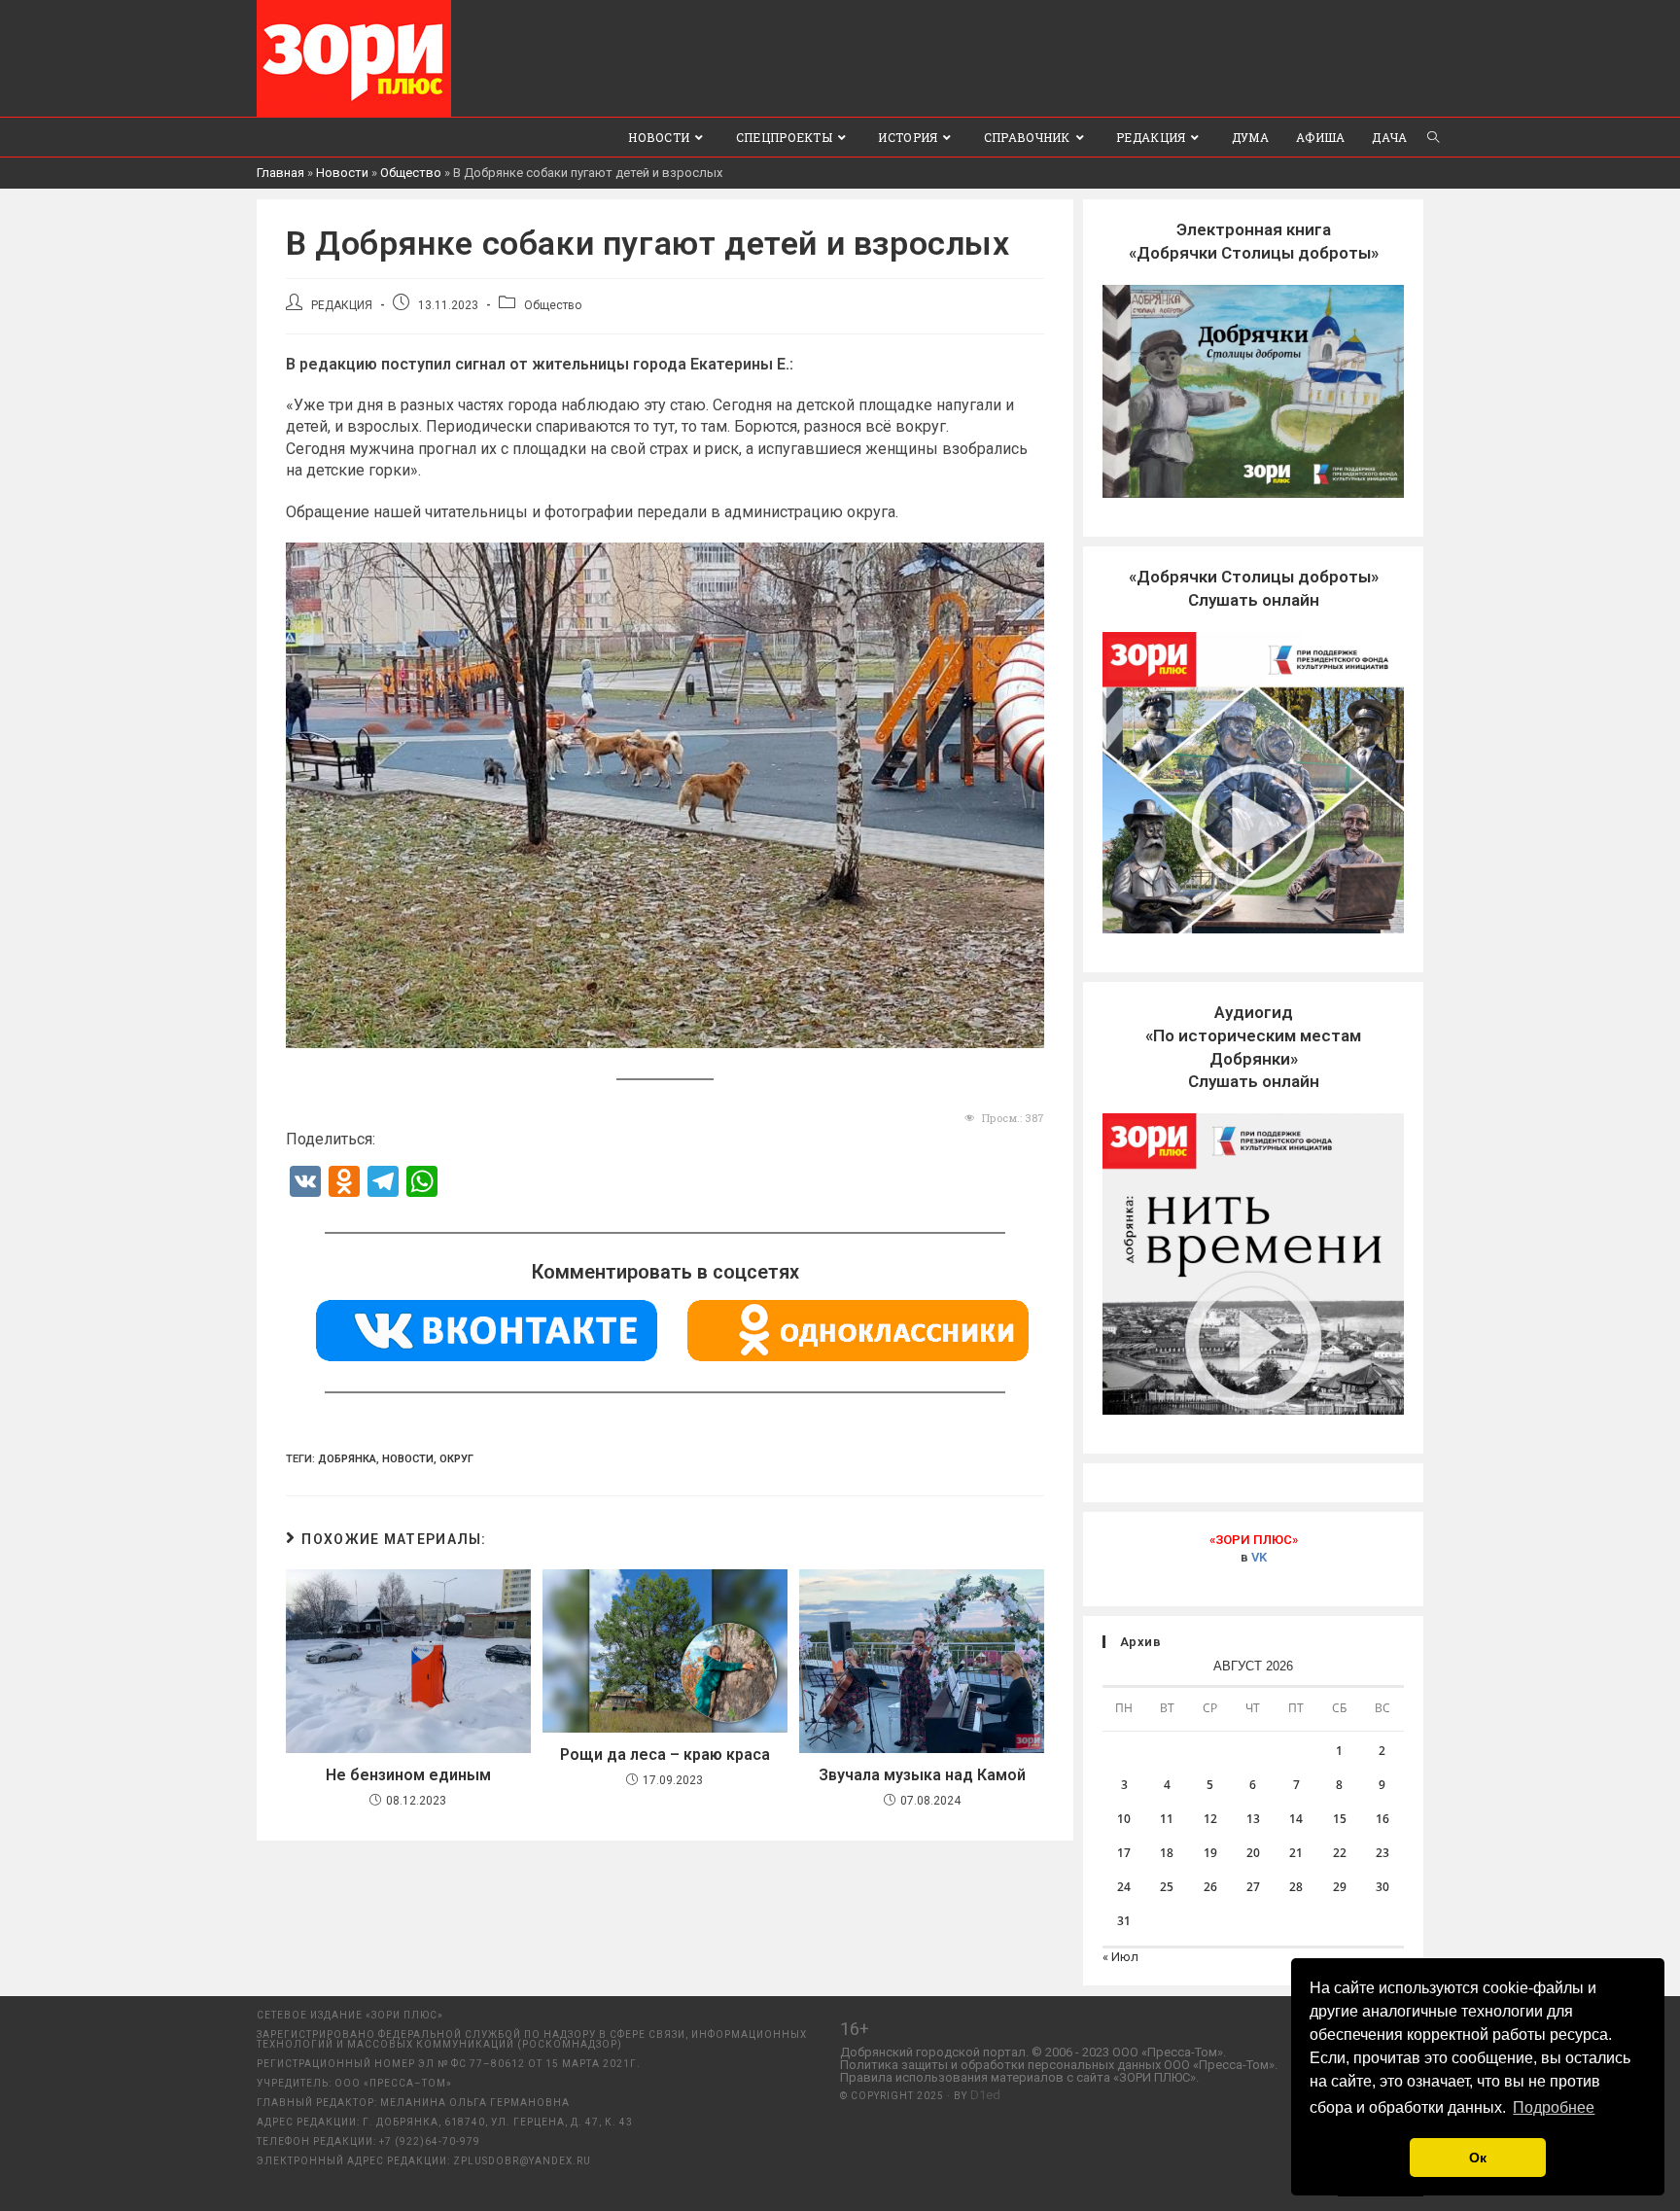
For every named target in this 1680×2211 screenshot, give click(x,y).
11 (1167, 1819)
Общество (411, 173)
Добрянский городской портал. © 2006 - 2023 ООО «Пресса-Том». (1033, 2052)
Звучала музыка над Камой (922, 1775)
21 (1296, 1853)
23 (1382, 1853)
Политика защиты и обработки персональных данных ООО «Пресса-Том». (1059, 2065)
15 (1340, 1819)
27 (1253, 1887)
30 (1382, 1887)
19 (1210, 1853)
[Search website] (1433, 137)
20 (1253, 1853)
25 (1167, 1887)
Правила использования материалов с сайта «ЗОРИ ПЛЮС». (1019, 2077)
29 (1340, 1887)
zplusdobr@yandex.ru (522, 2161)
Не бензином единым (408, 1775)
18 (1167, 1853)
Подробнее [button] (1554, 2107)
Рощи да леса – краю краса (665, 1755)
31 (1124, 1921)
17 (1124, 1853)
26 (1210, 1887)
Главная (280, 173)
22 (1340, 1853)
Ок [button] (1478, 2158)
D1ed (985, 2095)
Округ (456, 1459)
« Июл (1120, 1957)
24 (1124, 1887)
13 (1253, 1819)
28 (1296, 1887)
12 (1210, 1819)
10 (1124, 1819)
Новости (342, 173)
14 (1296, 1819)
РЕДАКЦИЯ (342, 305)
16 (1382, 1819)
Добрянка (347, 1459)
